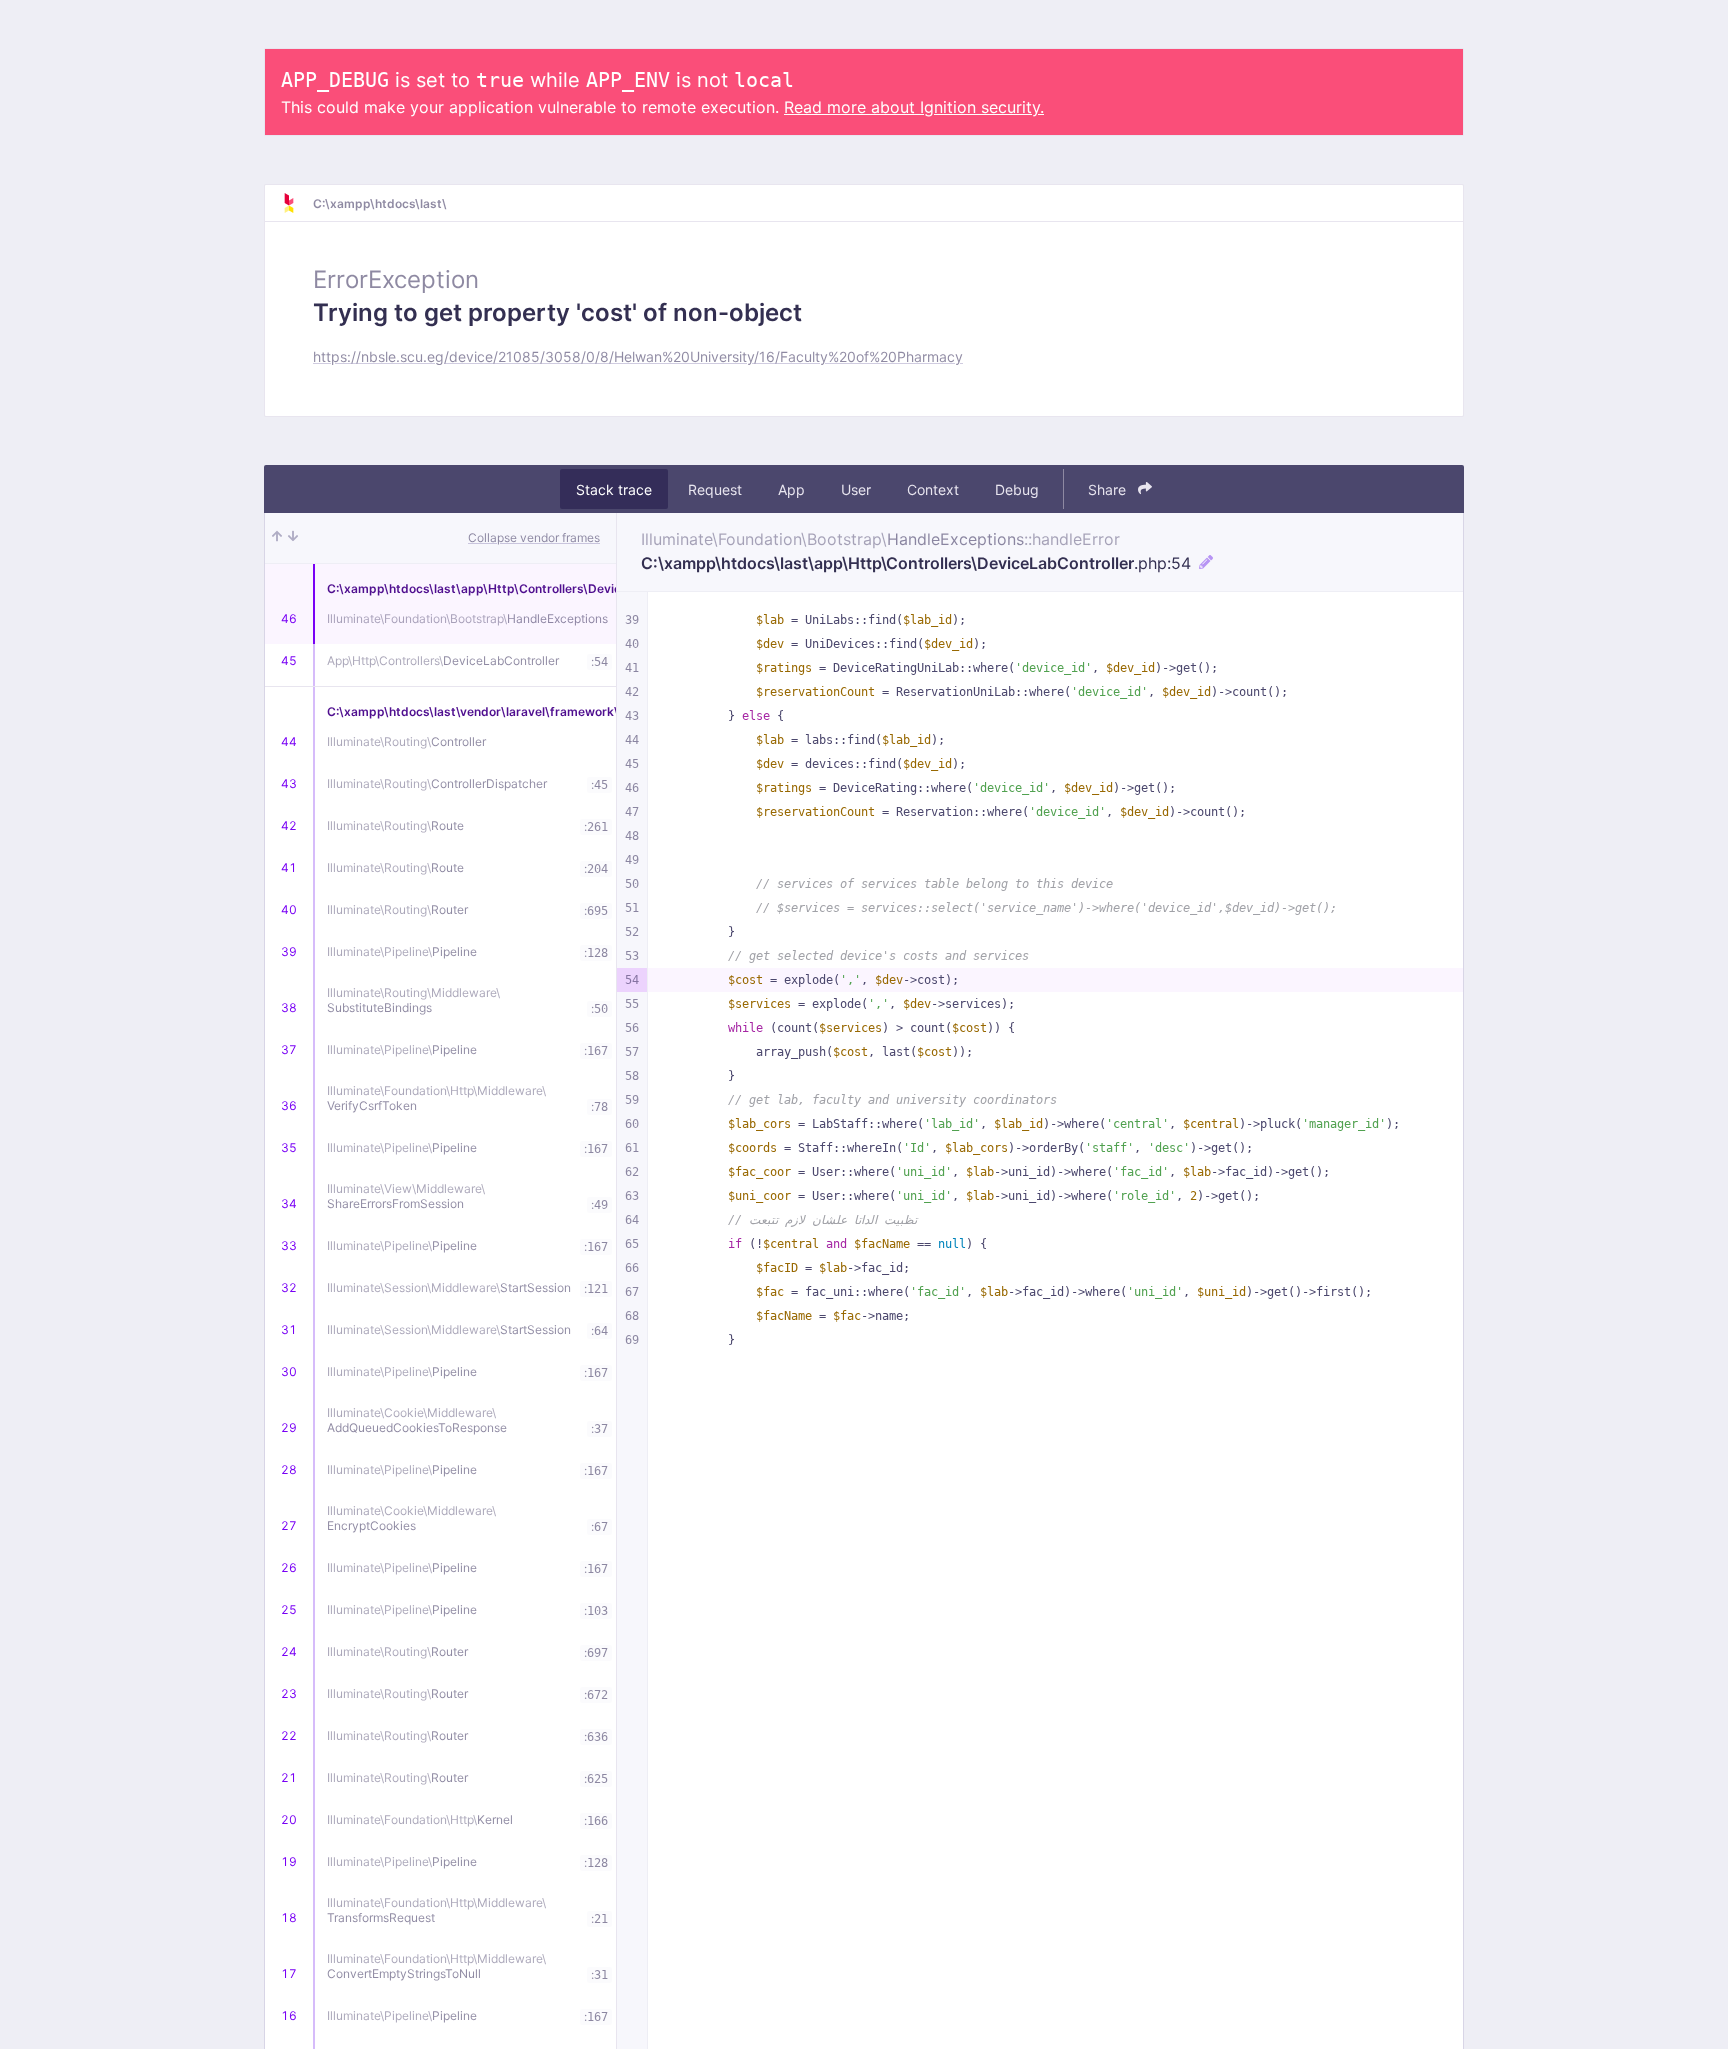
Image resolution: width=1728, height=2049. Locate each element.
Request (715, 489)
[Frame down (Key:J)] (293, 538)
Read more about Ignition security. (914, 107)
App (791, 489)
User (856, 489)
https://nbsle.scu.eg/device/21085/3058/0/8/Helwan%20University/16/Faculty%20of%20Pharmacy (638, 356)
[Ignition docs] (297, 203)
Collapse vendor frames (534, 537)
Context (933, 489)
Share (1109, 489)
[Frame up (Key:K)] (277, 538)
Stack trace (614, 489)
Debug (1017, 489)
